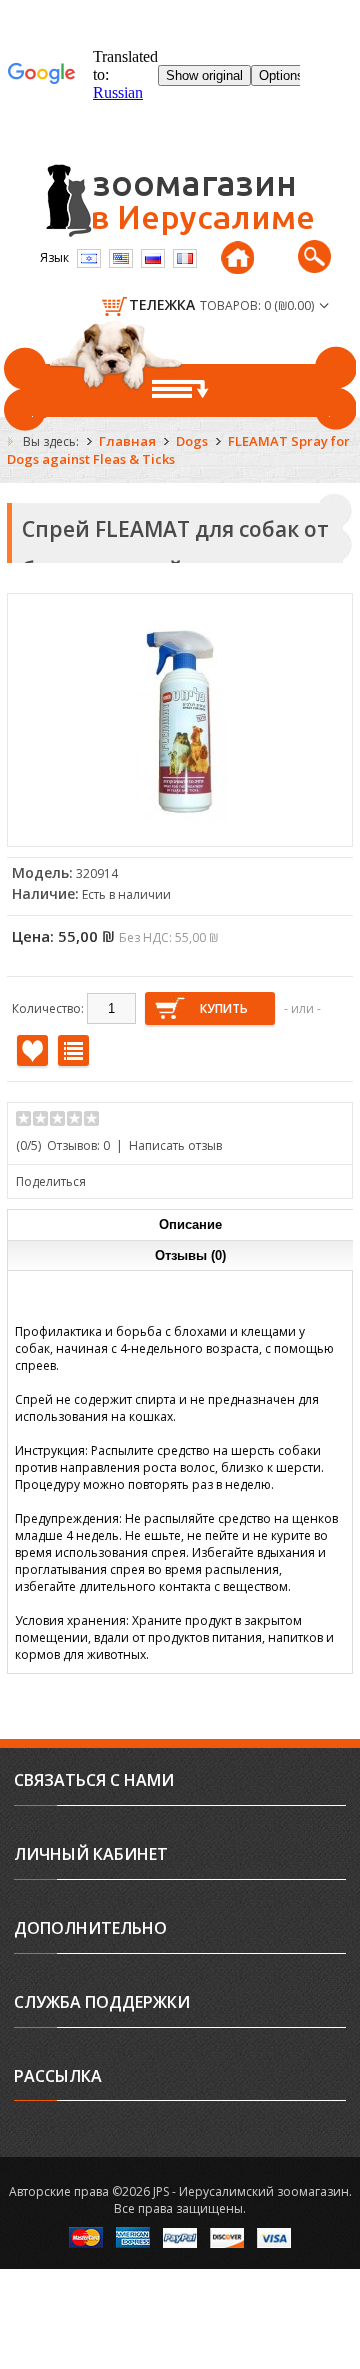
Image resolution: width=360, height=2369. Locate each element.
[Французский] (185, 258)
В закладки (32, 1050)
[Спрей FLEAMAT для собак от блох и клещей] (180, 827)
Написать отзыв (175, 1145)
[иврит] (89, 258)
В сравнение (73, 1050)
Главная (127, 441)
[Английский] (121, 258)
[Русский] (153, 258)
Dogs (192, 441)
